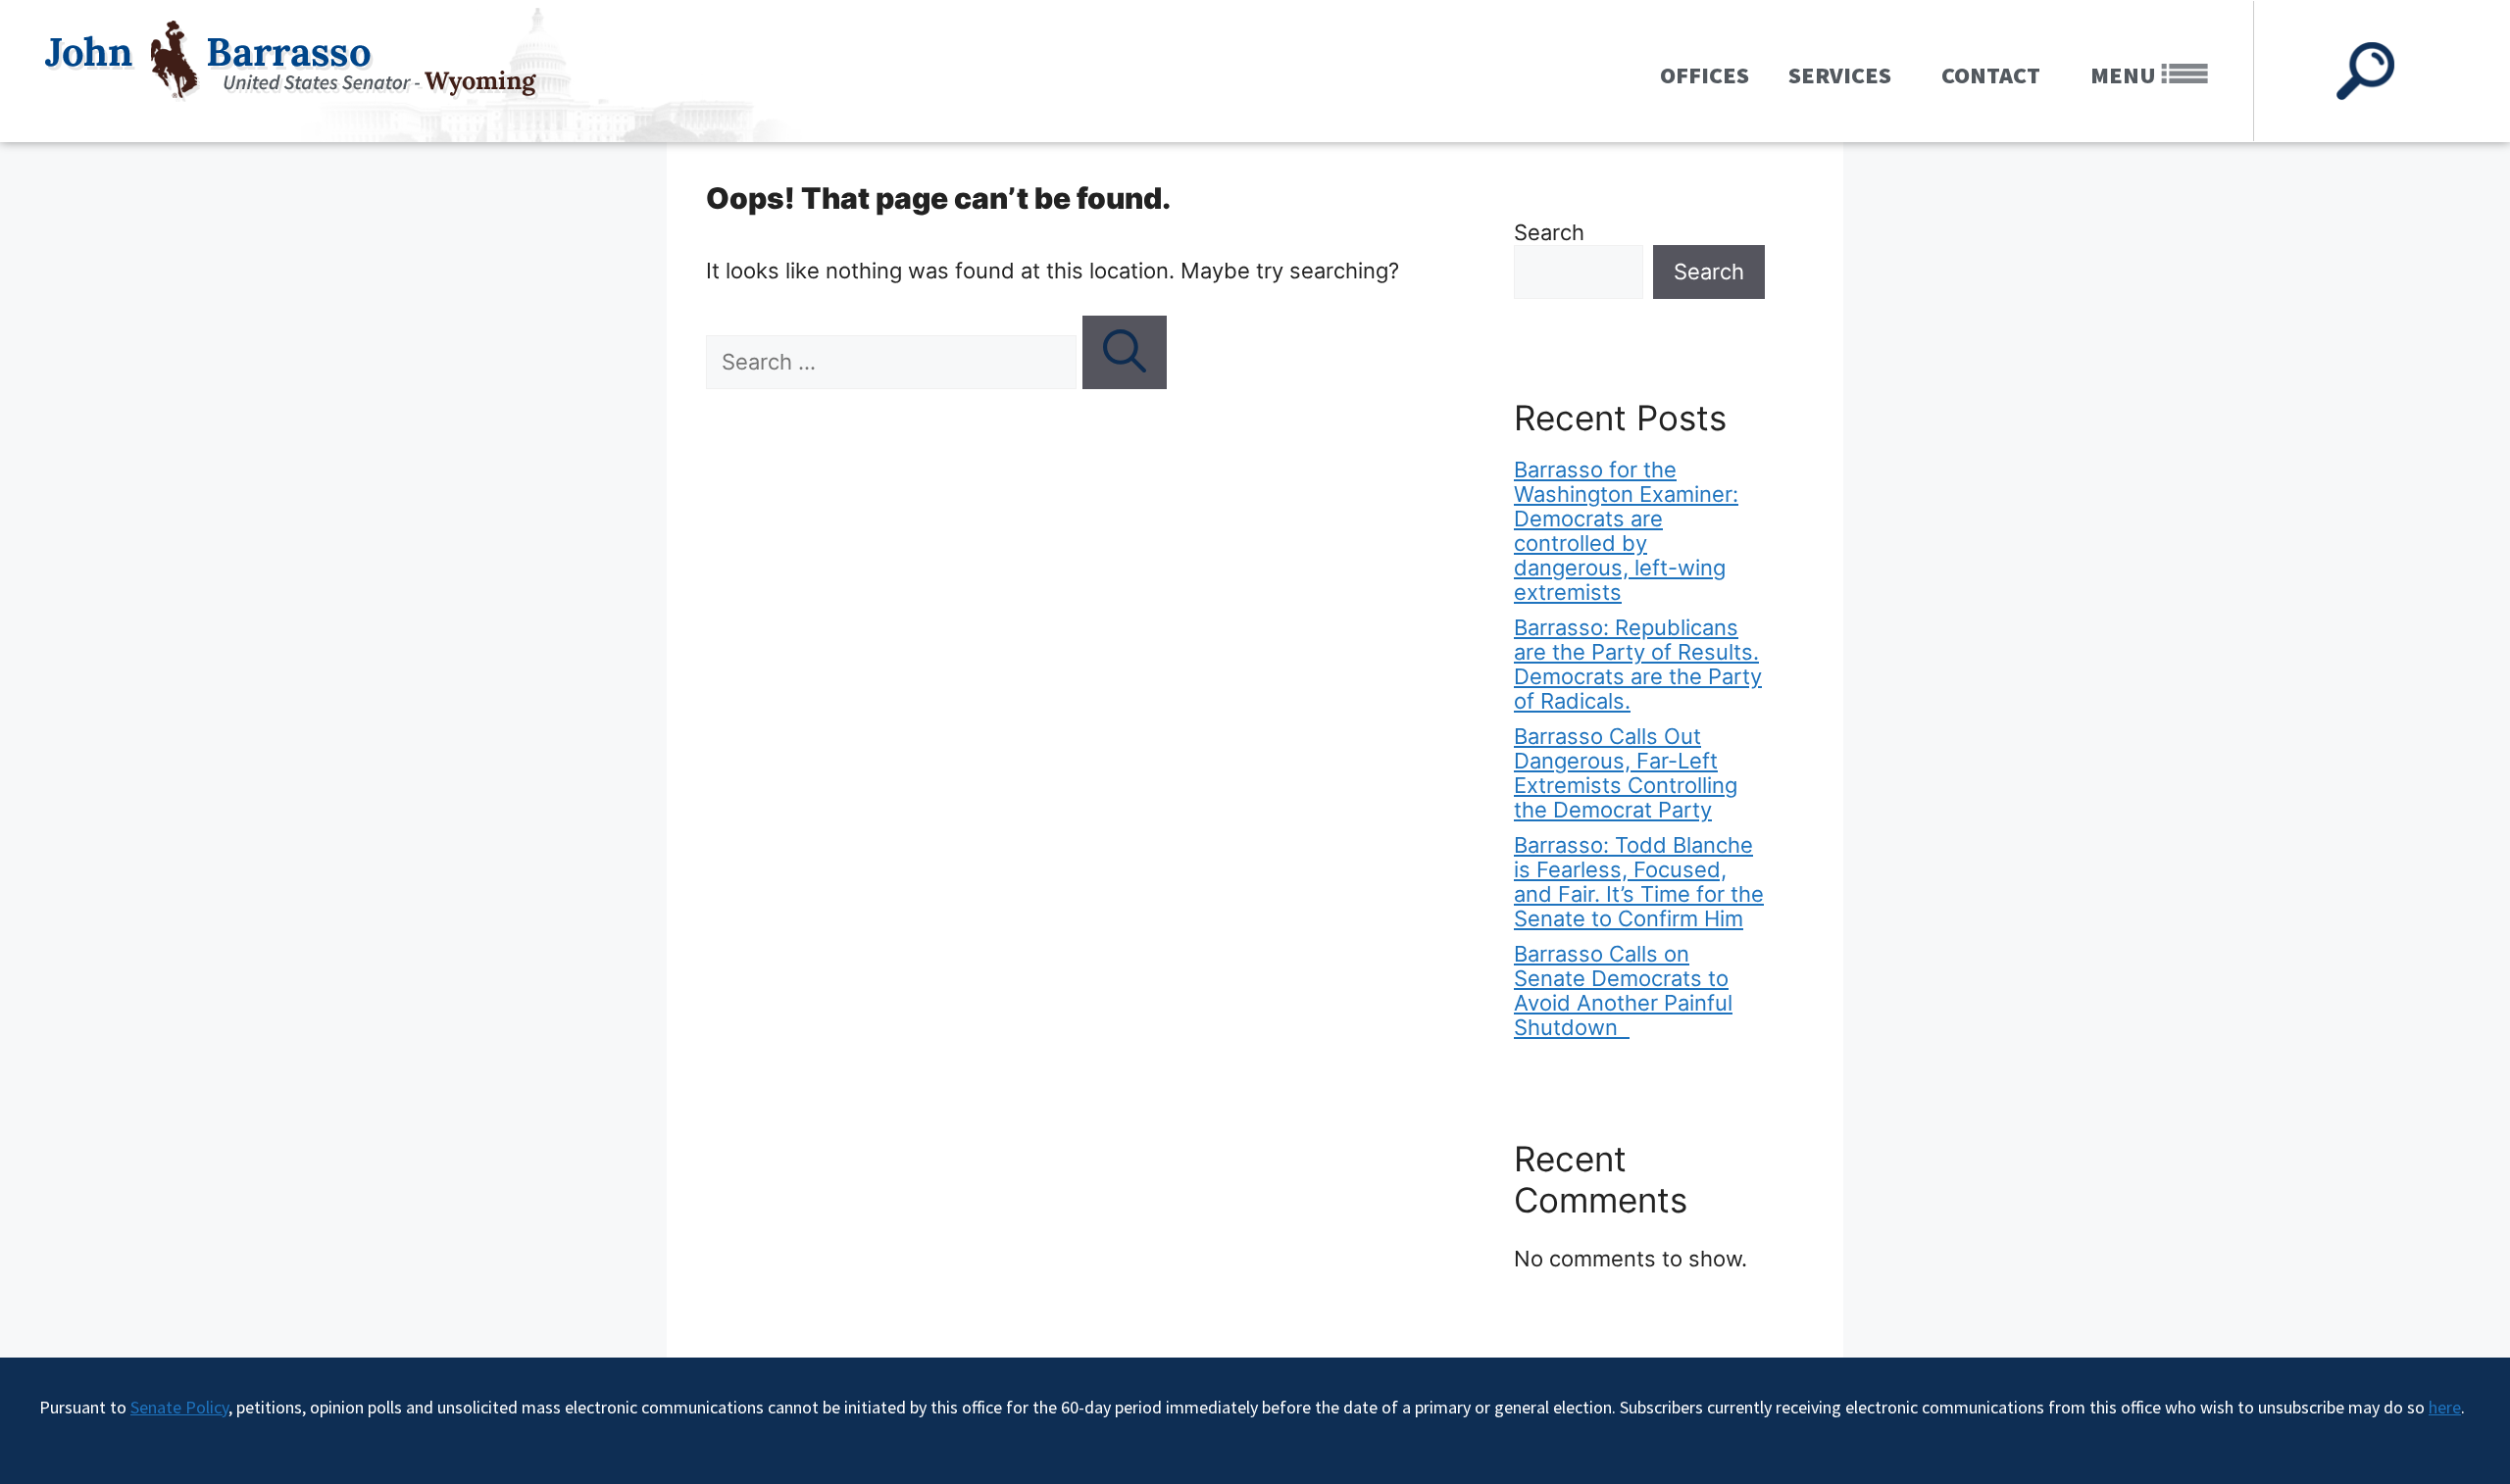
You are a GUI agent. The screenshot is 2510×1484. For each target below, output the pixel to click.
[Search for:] (894, 362)
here (2445, 1407)
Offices (1705, 75)
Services (1840, 75)
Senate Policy (179, 1407)
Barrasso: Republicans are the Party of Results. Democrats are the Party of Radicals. (1638, 664)
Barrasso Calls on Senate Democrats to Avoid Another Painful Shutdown (1623, 990)
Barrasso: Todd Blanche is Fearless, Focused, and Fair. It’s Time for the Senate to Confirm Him (1639, 882)
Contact (1991, 75)
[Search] (1125, 352)
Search (1549, 232)
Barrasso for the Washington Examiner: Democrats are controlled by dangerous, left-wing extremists (1626, 531)
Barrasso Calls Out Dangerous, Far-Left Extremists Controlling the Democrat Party (1626, 773)
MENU (2126, 75)
